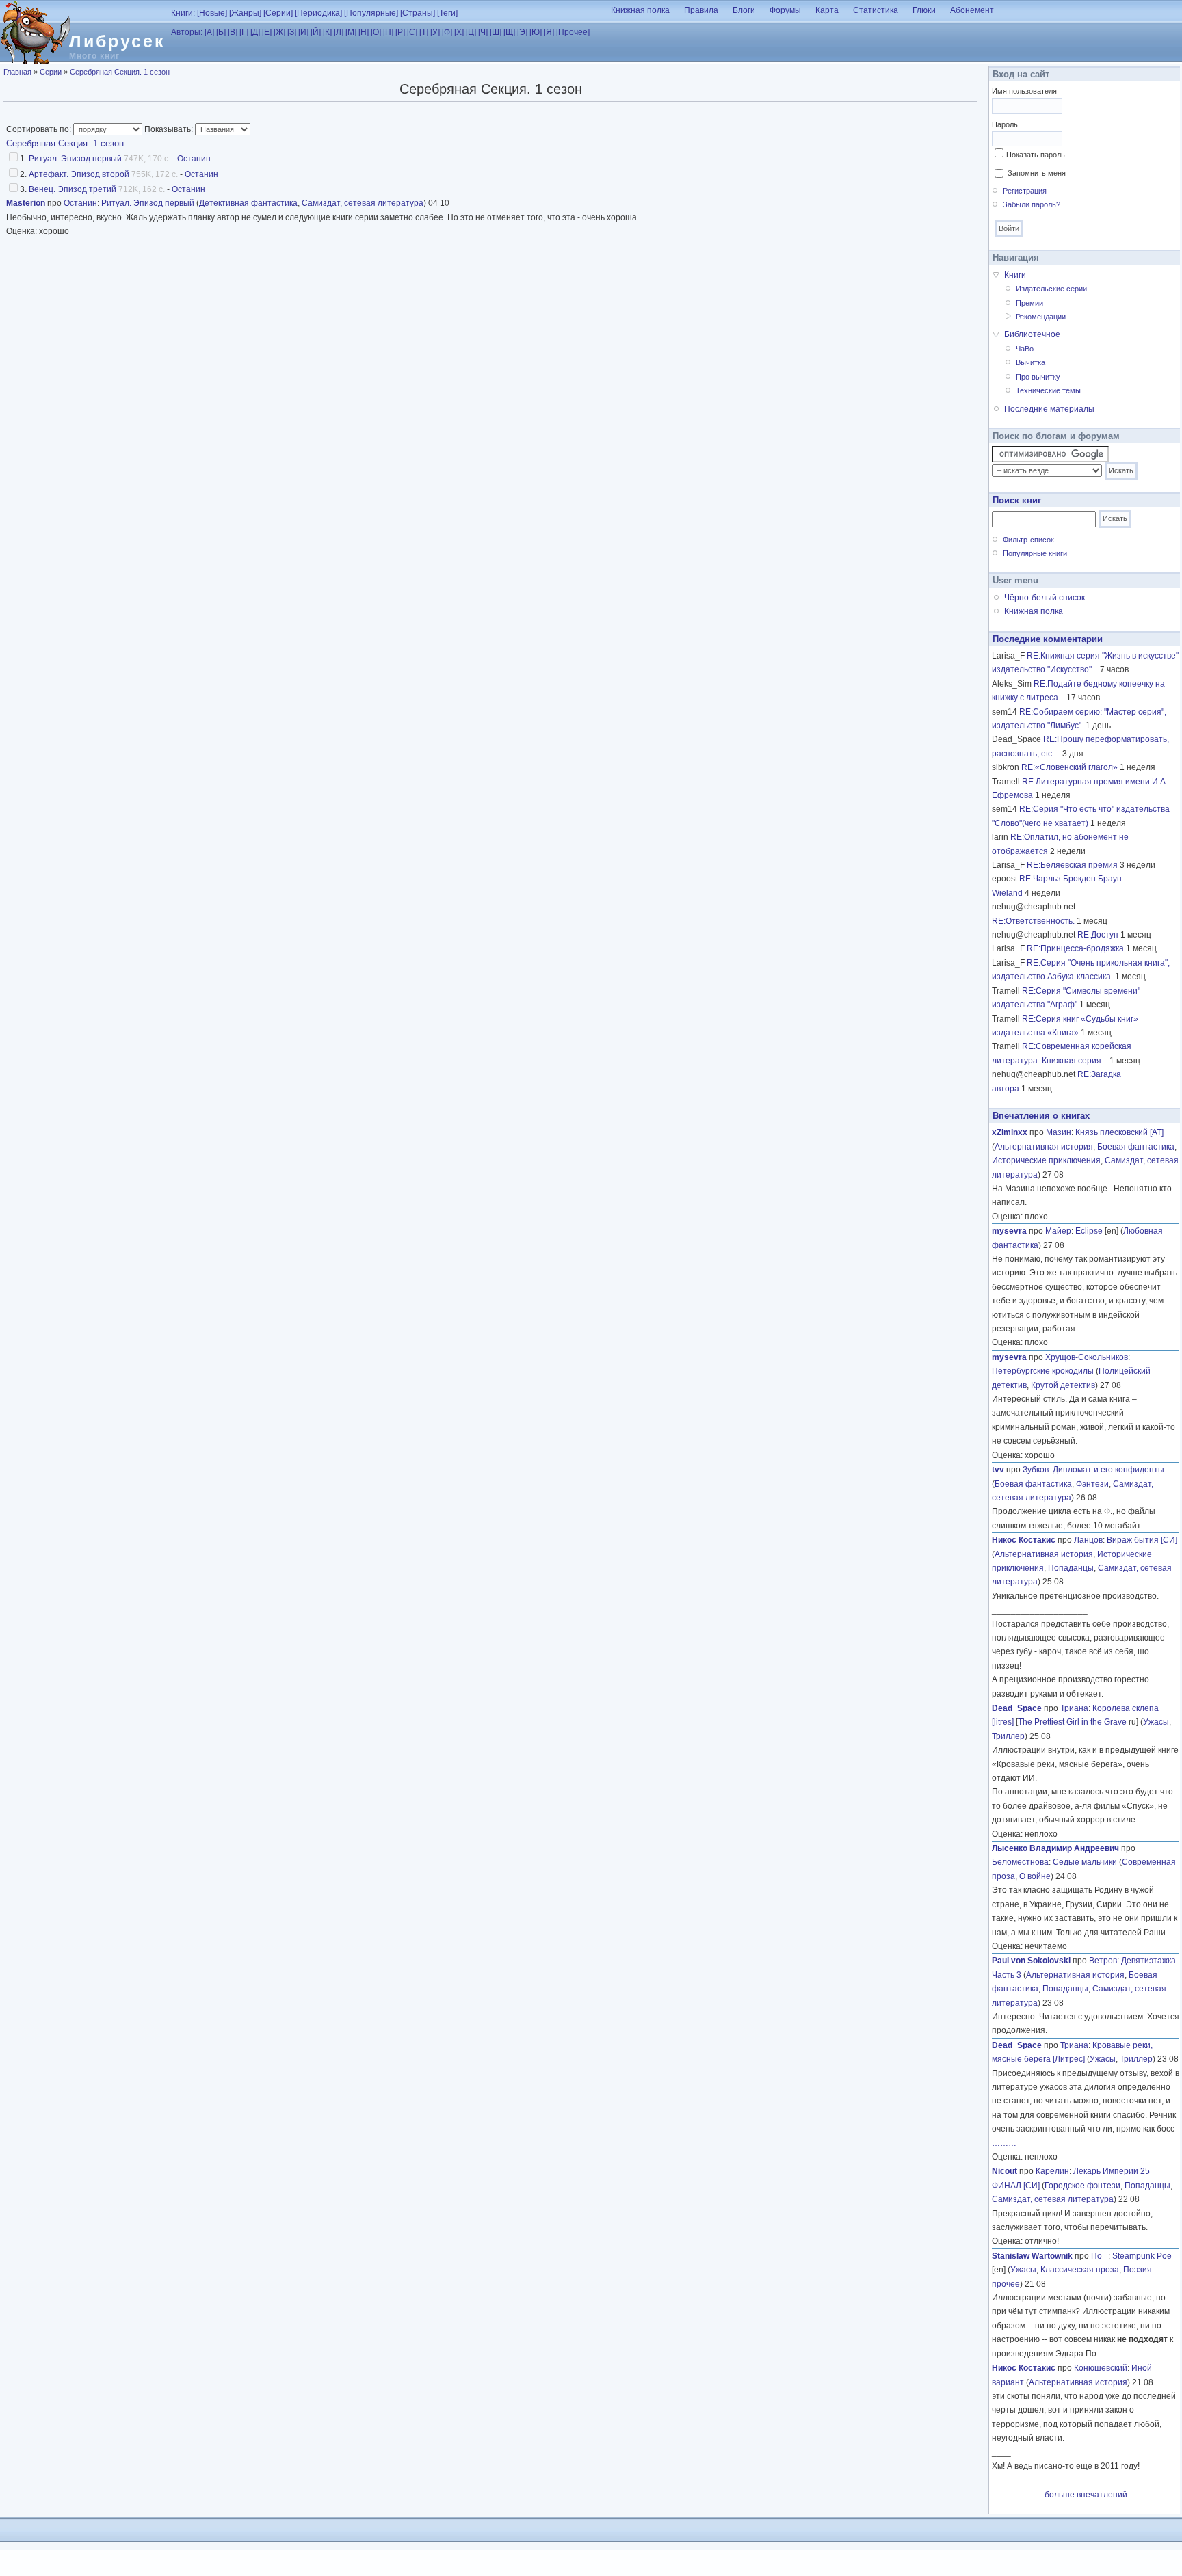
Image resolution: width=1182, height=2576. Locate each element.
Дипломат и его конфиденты (1108, 1470)
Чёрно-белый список (1045, 598)
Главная (17, 72)
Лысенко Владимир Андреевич (1055, 1848)
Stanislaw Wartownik (1032, 2256)
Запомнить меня (1037, 173)
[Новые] (212, 13)
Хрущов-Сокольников (1087, 1357)
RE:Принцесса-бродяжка (1075, 948)
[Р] (400, 32)
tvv (998, 1470)
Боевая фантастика (1136, 1147)
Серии (51, 72)
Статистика (876, 10)
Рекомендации (1041, 317)
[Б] (221, 32)
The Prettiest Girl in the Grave (1072, 1722)
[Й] (316, 32)
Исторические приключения (1046, 1160)
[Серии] (278, 13)
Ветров (1103, 1961)
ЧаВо (1025, 349)
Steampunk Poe (1142, 2256)
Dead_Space (1017, 1708)
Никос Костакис (1024, 1540)
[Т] (424, 32)
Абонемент (972, 10)
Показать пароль (1036, 155)
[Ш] (496, 32)
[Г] (244, 32)
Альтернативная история (1044, 1147)
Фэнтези (1092, 1484)
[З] (292, 32)
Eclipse (1089, 1231)
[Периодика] (318, 13)
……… (1090, 1329)
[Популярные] (371, 13)
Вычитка (1030, 362)
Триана (1074, 1708)
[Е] (267, 32)
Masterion (26, 203)
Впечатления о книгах (1041, 1116)
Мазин (1059, 1132)
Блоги (744, 10)
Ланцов (1088, 1540)
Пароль (1005, 124)
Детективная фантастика (248, 203)
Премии (1029, 303)
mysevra (1009, 1231)
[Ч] (483, 32)
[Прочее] (573, 32)
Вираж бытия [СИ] (1142, 1540)
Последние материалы (1049, 409)
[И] (303, 32)
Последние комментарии (1048, 639)
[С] (412, 32)
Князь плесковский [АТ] (1119, 1132)
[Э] (522, 32)
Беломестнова (1020, 1862)
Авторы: (187, 32)
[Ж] (279, 32)
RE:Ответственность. (1033, 921)
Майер (1058, 1231)
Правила (701, 10)
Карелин (1052, 2171)
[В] (233, 32)
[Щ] (509, 32)
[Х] (459, 32)
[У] (435, 32)
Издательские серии (1051, 289)
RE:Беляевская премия (1072, 865)
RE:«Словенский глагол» (1069, 767)
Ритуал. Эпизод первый (75, 159)
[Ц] (471, 32)
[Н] (364, 32)
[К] (327, 32)
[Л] (339, 32)
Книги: (183, 13)
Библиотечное (1032, 334)
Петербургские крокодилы (1043, 1371)
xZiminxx (1010, 1132)
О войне (1035, 1876)
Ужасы (1156, 1722)
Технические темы (1048, 390)
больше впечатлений (1086, 2495)
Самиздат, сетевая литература (363, 203)
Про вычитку (1038, 377)
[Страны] (418, 13)
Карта (827, 10)
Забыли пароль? (1032, 204)
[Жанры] (245, 13)
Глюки (924, 10)
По (1100, 2256)
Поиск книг (1017, 500)
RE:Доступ (1098, 935)
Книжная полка (640, 10)
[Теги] (447, 13)
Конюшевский (1101, 2368)
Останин (194, 159)
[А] (209, 32)
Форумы (785, 10)
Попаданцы (1071, 1568)
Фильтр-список (1028, 540)
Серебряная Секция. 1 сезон (120, 72)
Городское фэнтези (1082, 2186)
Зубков (1036, 1470)
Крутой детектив (1063, 1385)
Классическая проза (1080, 2270)
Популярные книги (1035, 553)
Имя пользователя (1024, 91)
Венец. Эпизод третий (73, 189)
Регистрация (1025, 191)
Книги (1015, 275)
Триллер (1008, 1736)
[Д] (255, 32)
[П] (388, 32)
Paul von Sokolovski (1031, 1961)
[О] (376, 32)
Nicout (1004, 2171)
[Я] (549, 32)
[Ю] (536, 32)
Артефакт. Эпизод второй (79, 174)
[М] (351, 32)
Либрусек (117, 41)
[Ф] (447, 32)
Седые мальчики (1085, 1862)
